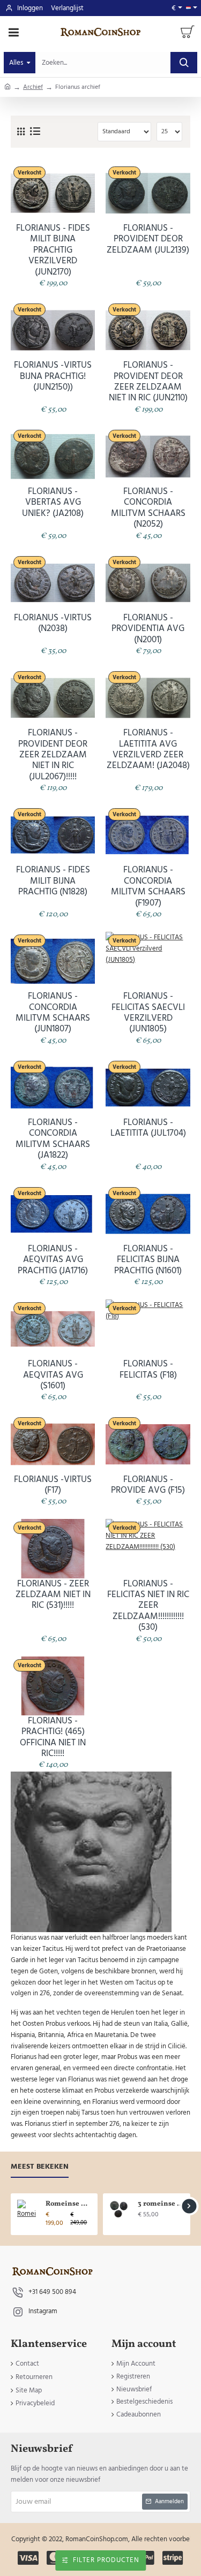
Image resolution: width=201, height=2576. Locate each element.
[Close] (158, 1219)
